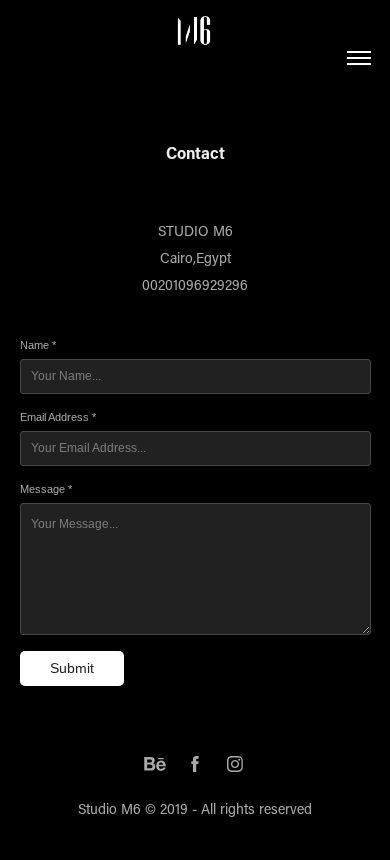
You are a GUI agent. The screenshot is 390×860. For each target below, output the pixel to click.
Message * (46, 489)
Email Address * (58, 417)
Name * (38, 345)
